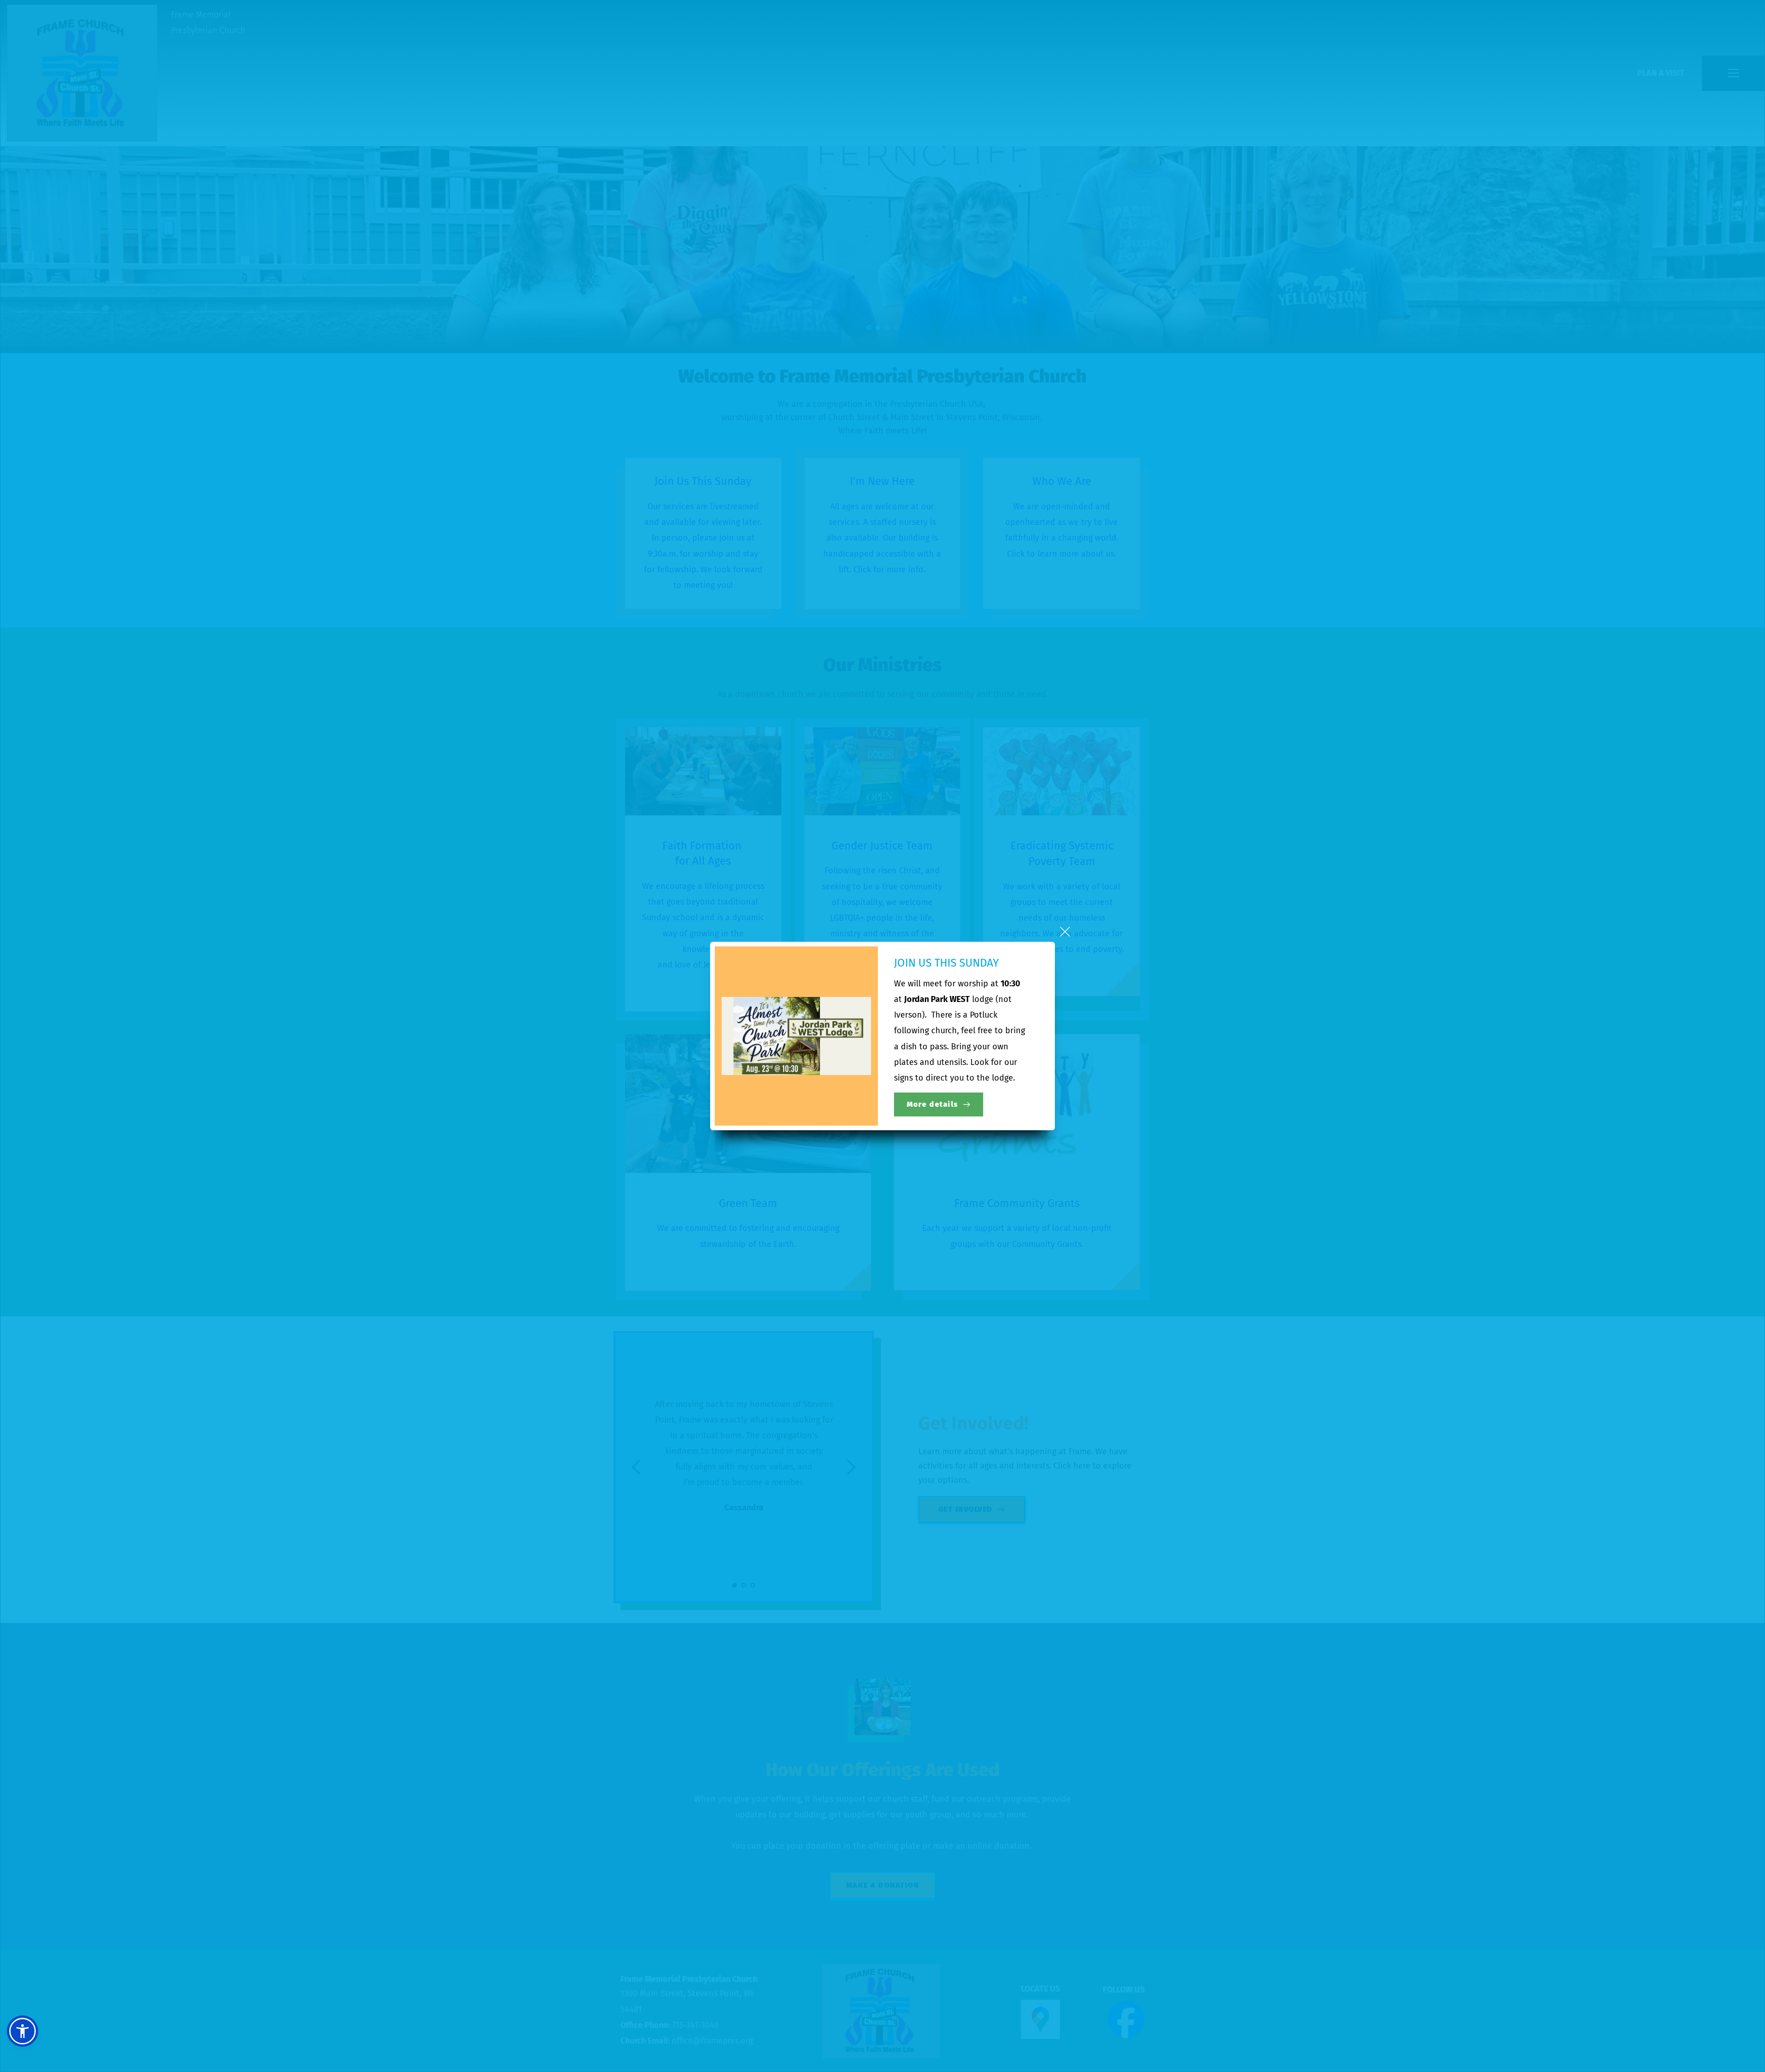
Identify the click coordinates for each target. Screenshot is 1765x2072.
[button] (1065, 932)
